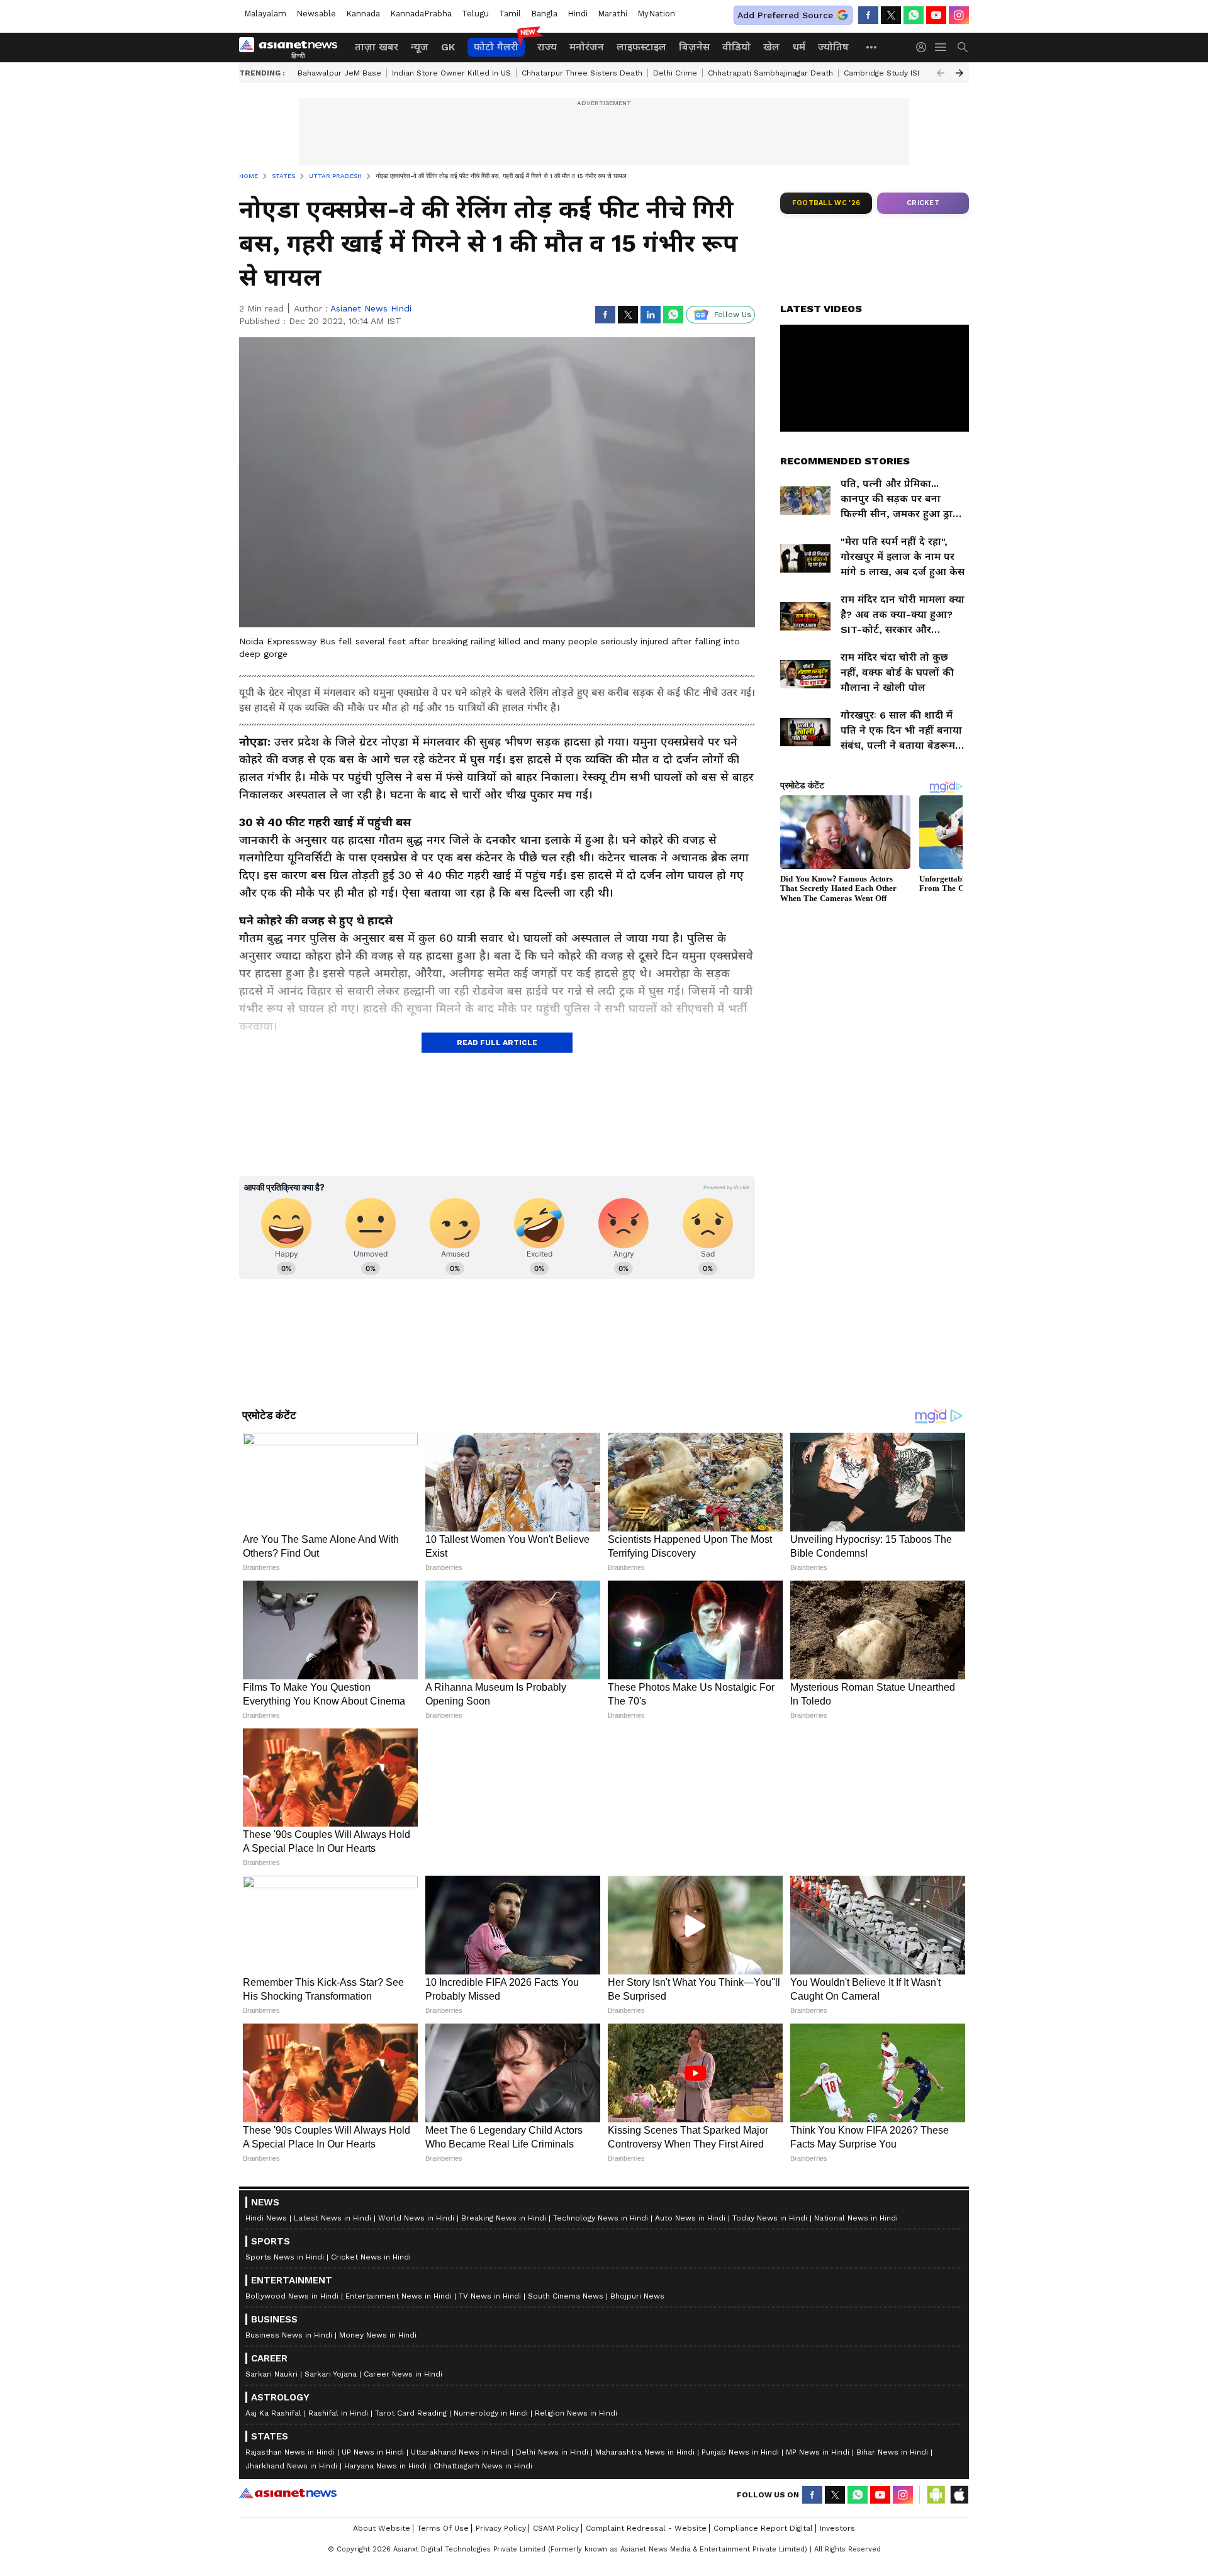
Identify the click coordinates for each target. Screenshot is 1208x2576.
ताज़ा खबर (377, 47)
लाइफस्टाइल (641, 47)
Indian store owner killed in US (451, 73)
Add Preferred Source (785, 15)
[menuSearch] (963, 47)
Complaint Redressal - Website (646, 2528)
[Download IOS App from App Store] (959, 2495)
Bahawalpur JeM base (339, 73)
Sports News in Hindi (285, 2257)
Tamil (510, 14)
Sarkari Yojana (331, 2374)
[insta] (959, 15)
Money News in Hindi (378, 2335)
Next (959, 73)
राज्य (547, 47)
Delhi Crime (675, 73)
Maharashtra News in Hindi (645, 2452)
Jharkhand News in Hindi (291, 2466)
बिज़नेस (694, 47)
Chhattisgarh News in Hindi (483, 2466)
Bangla (544, 14)
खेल (771, 47)
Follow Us (733, 315)
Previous (941, 73)
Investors (837, 2528)
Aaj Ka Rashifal (273, 2413)
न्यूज (420, 47)
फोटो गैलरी (496, 47)
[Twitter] (891, 15)
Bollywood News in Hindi (292, 2296)
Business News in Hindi (289, 2335)
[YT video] (936, 15)
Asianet (288, 2493)
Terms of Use (443, 2528)
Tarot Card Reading (411, 2413)
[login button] (924, 47)
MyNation (656, 14)
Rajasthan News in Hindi (290, 2452)
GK (448, 47)
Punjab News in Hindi (740, 2452)
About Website (382, 2528)
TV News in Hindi (490, 2296)
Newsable (316, 14)
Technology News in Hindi (601, 2218)
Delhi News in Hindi (552, 2452)
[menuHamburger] (941, 47)
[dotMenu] (872, 47)
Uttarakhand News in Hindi (460, 2452)
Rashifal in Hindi (338, 2413)
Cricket (923, 203)
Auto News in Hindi (690, 2218)
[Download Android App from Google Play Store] (936, 2495)
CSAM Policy (556, 2528)
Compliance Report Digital (763, 2528)
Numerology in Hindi (491, 2413)
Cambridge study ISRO (886, 73)
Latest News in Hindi (333, 2218)
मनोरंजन (587, 47)
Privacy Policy (501, 2528)
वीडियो (736, 47)
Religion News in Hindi (576, 2413)
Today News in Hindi (770, 2218)
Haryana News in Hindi (385, 2466)
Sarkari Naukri (271, 2374)
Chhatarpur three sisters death (582, 73)
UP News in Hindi (373, 2452)
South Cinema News (566, 2296)
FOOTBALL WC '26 (826, 203)
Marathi (612, 14)
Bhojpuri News (637, 2296)
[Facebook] (868, 15)
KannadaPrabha (421, 14)
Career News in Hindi (403, 2374)
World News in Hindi (416, 2218)
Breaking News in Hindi (504, 2218)
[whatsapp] (914, 15)
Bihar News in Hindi (892, 2452)
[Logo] (293, 47)
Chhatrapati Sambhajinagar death (770, 73)
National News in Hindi (856, 2218)
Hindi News (266, 2218)
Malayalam (265, 14)
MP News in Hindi (818, 2452)
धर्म (799, 47)
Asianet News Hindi (371, 308)
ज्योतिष (833, 47)
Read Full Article (497, 1043)
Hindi (578, 14)
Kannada (363, 14)
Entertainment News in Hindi (399, 2296)
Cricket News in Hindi (371, 2257)
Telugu (475, 14)
